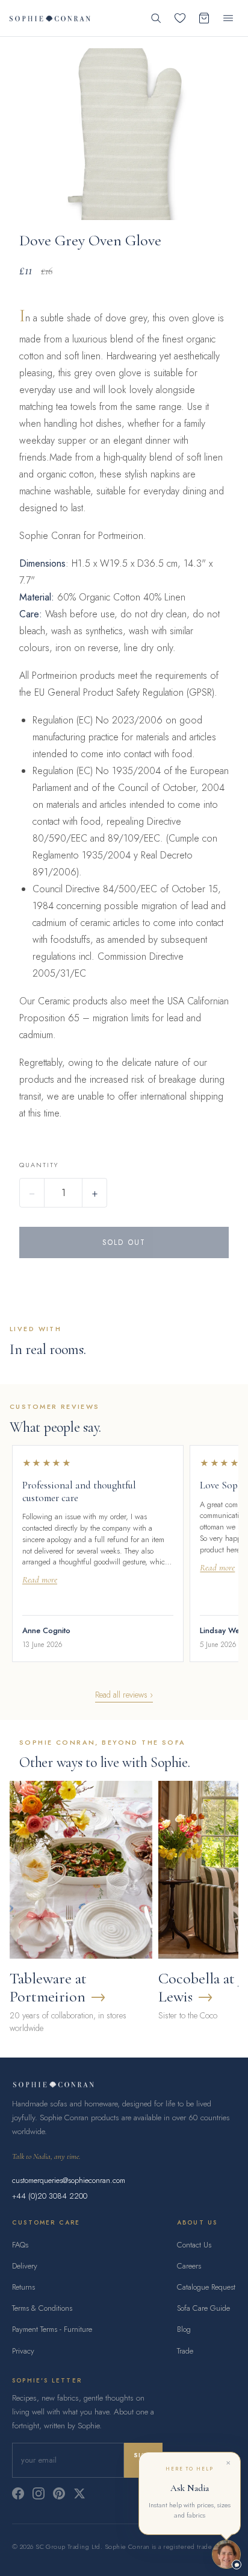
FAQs (20, 2245)
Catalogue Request (206, 2287)
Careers (189, 2266)
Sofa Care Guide (203, 2308)
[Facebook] (18, 2493)
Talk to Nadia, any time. (46, 2156)
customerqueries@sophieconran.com (69, 2180)
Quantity (39, 1165)
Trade (185, 2351)
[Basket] (204, 18)
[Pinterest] (59, 2493)
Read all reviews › (124, 1695)
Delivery (25, 2266)
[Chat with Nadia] (226, 2554)
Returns (23, 2287)
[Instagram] (39, 2493)
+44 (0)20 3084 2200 (50, 2196)
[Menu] (228, 18)
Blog (184, 2329)
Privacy (23, 2351)
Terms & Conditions (42, 2308)
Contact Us (194, 2245)
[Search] (156, 18)
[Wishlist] (180, 18)
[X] (79, 2493)
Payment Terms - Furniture (52, 2329)
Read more (40, 1580)
